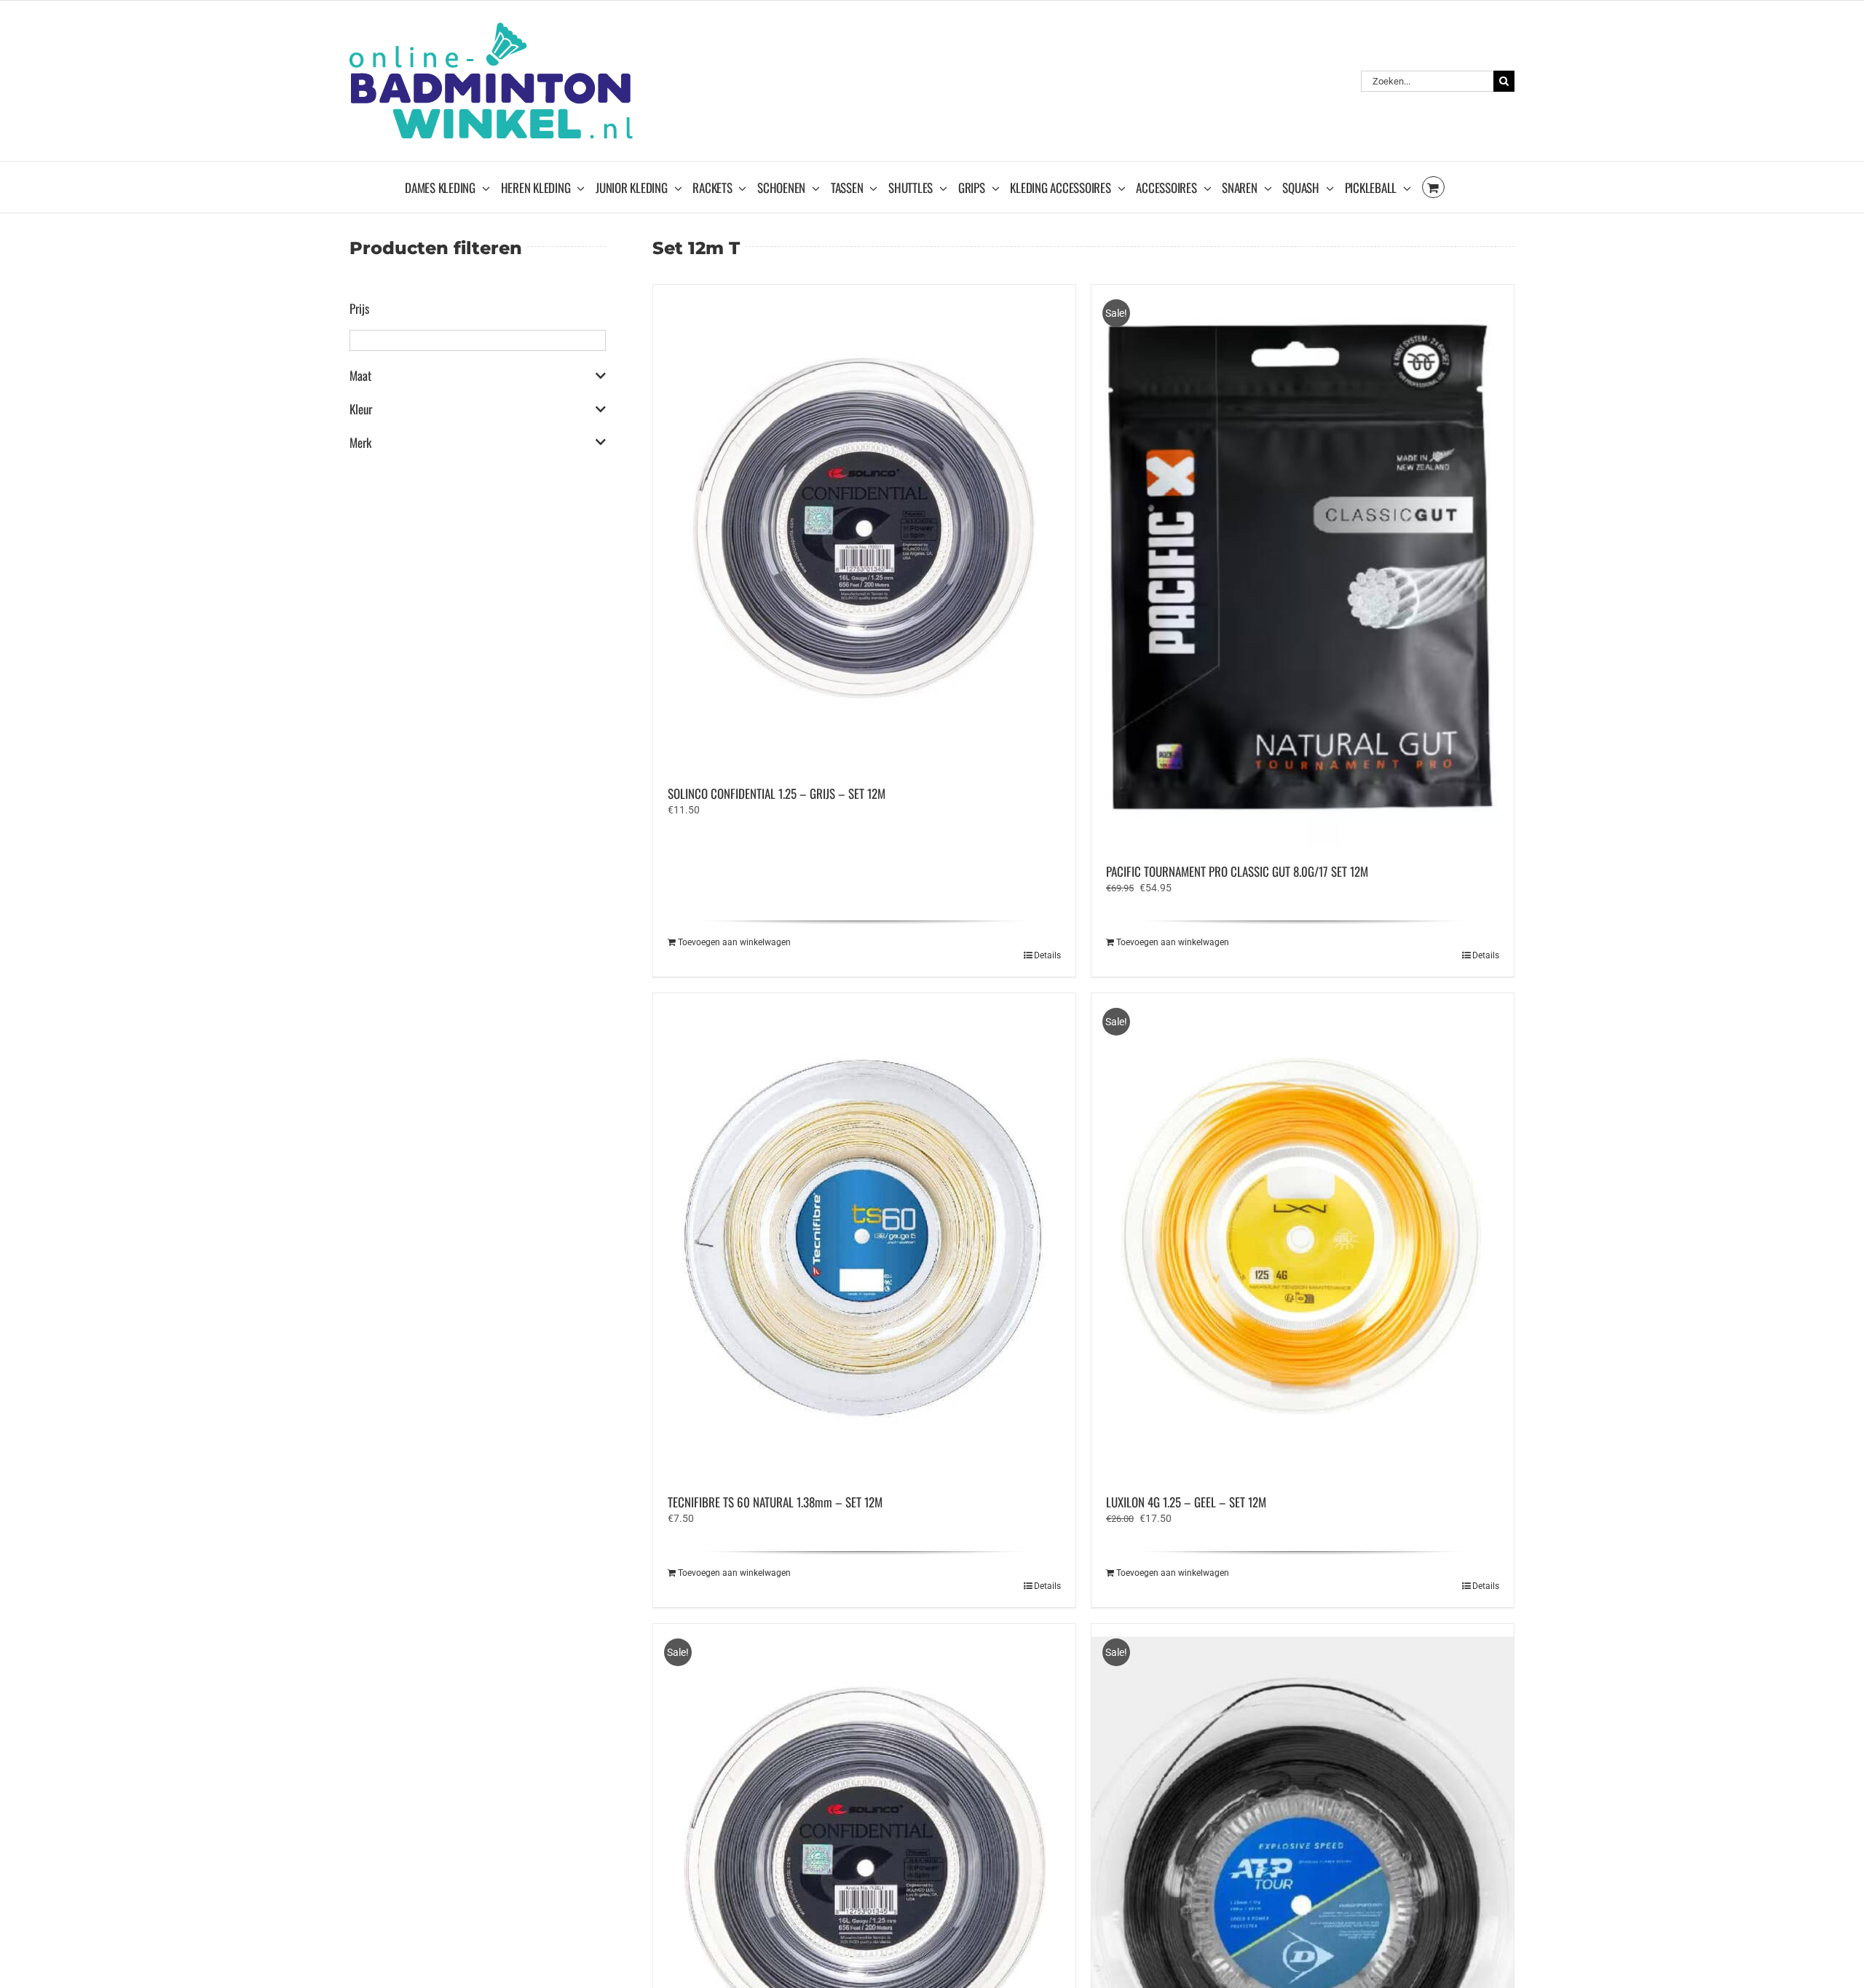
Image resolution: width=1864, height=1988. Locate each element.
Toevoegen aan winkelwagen (734, 942)
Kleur (361, 409)
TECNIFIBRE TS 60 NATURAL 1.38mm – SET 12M (775, 1502)
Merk (360, 443)
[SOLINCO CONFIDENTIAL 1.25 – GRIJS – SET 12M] (864, 528)
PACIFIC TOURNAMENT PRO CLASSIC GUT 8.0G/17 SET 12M (1237, 871)
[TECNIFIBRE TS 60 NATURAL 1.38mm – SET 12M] (864, 1236)
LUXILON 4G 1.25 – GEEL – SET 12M (1186, 1502)
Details (1047, 955)
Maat (360, 376)
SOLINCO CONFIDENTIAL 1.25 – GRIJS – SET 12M (777, 793)
